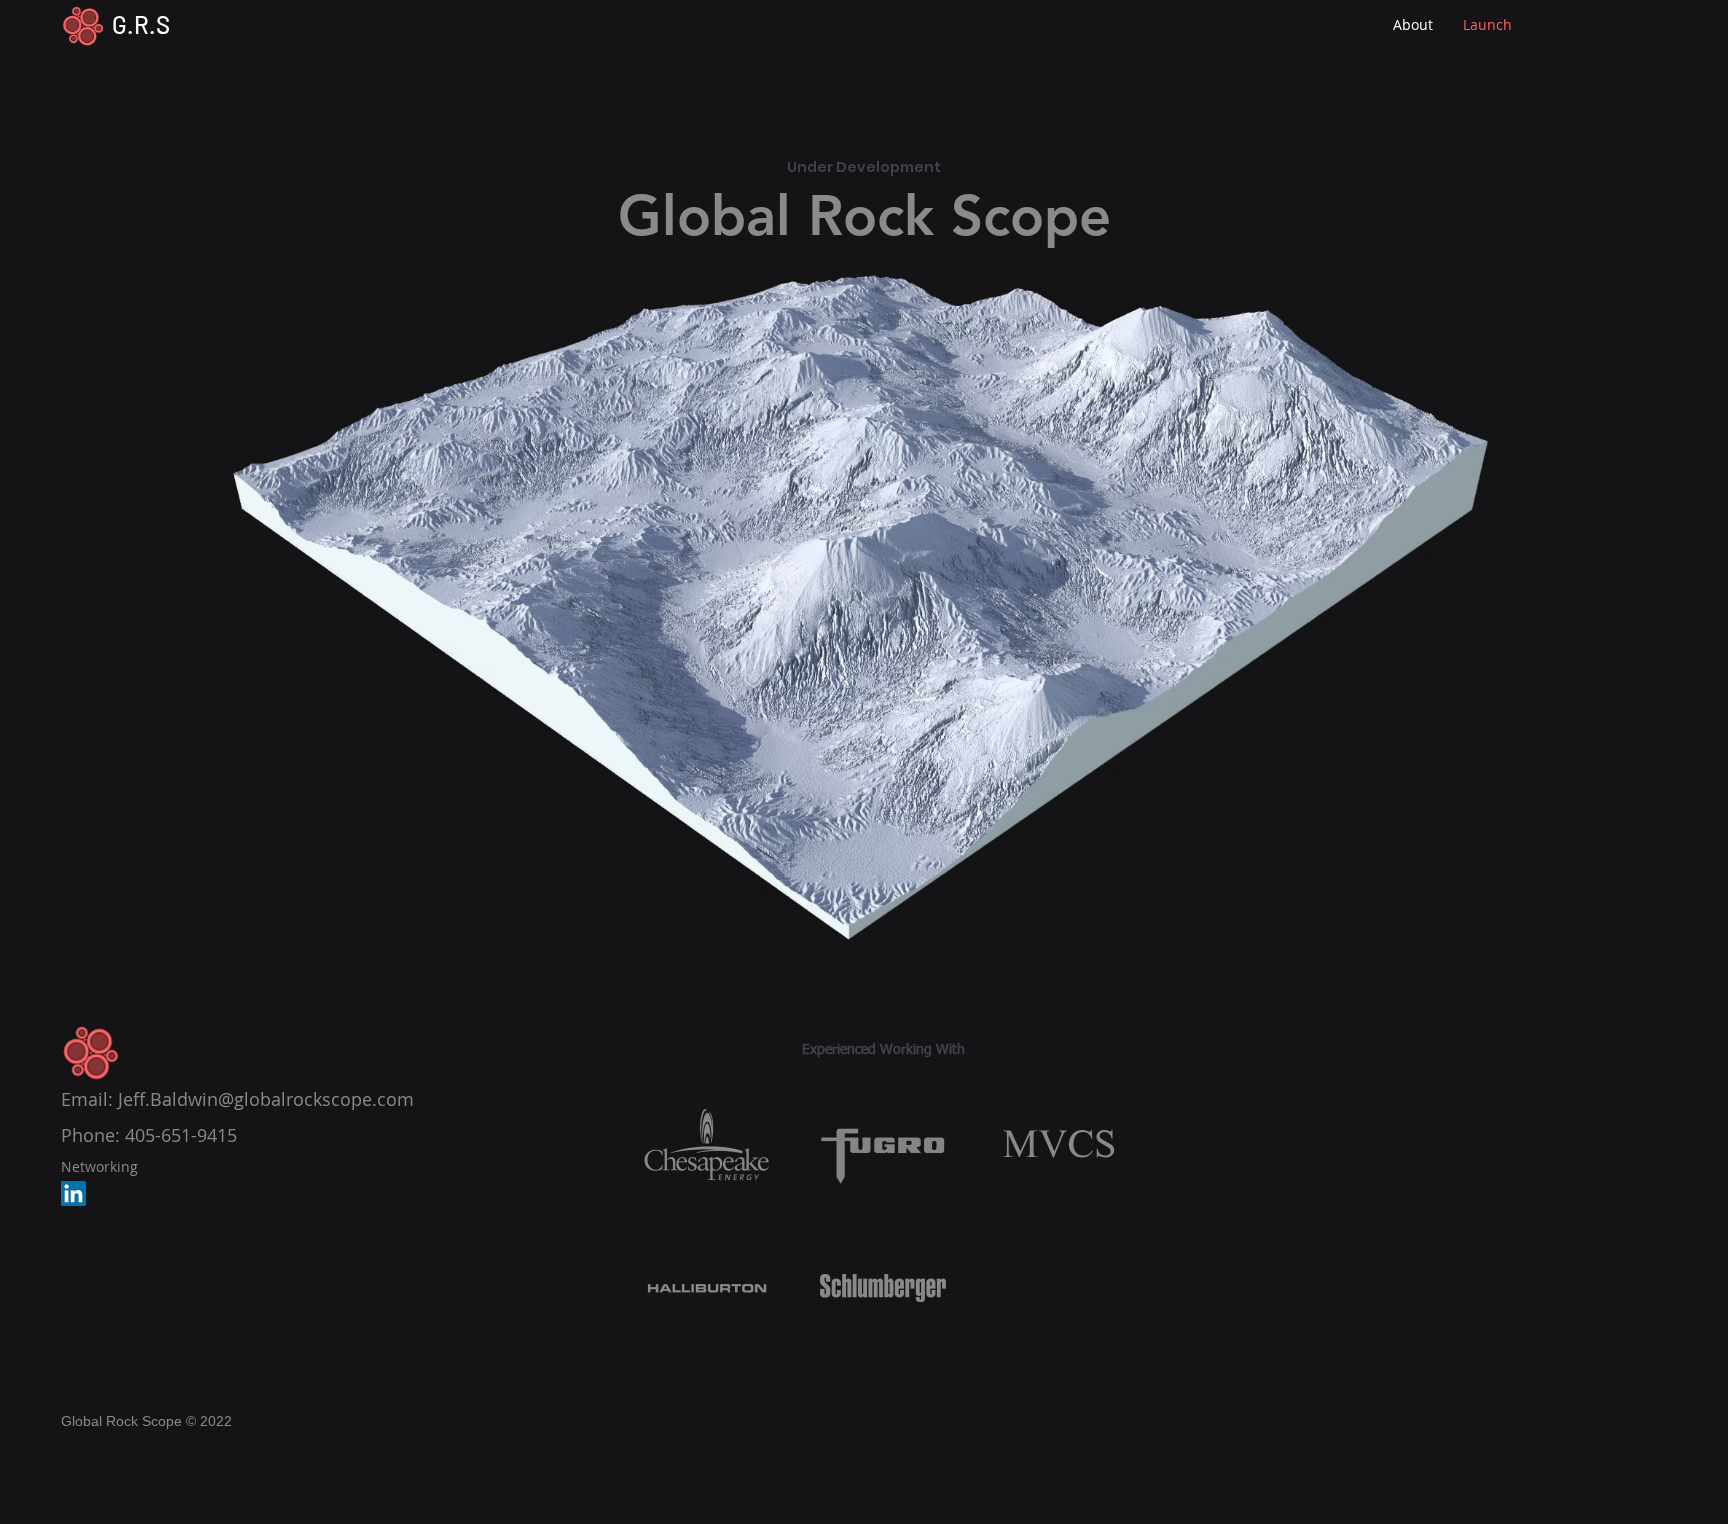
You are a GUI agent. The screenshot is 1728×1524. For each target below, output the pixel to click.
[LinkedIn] (73, 1193)
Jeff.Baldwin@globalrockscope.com (266, 1099)
